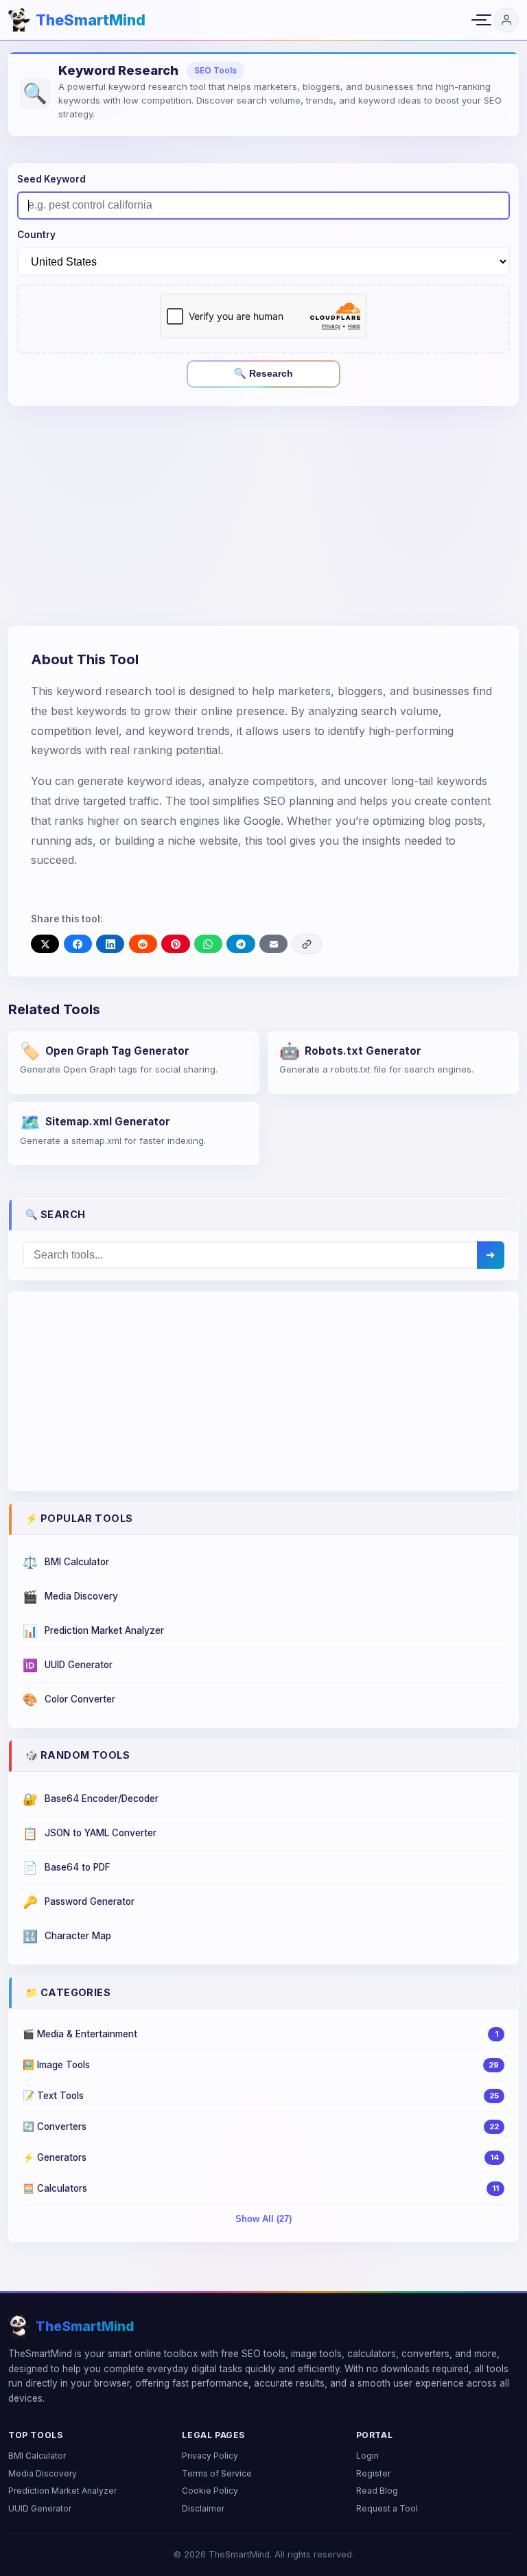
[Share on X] (45, 944)
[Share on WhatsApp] (208, 944)
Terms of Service (217, 2473)
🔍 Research (263, 373)
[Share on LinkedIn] (110, 944)
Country (36, 235)
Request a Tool (387, 2508)
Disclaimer (203, 2508)
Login (367, 2456)
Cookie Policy (210, 2491)
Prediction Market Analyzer (62, 2491)
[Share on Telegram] (241, 944)
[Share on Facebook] (78, 944)
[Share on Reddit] (143, 944)
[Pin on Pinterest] (175, 944)
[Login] (506, 20)
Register (373, 2473)
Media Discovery (43, 2473)
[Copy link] (307, 944)
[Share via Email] (273, 944)
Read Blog (377, 2491)
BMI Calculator (37, 2456)
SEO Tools (215, 70)
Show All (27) (263, 2219)
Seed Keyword (51, 179)
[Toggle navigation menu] (479, 20)
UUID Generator (40, 2508)
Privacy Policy (210, 2456)
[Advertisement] (263, 516)
